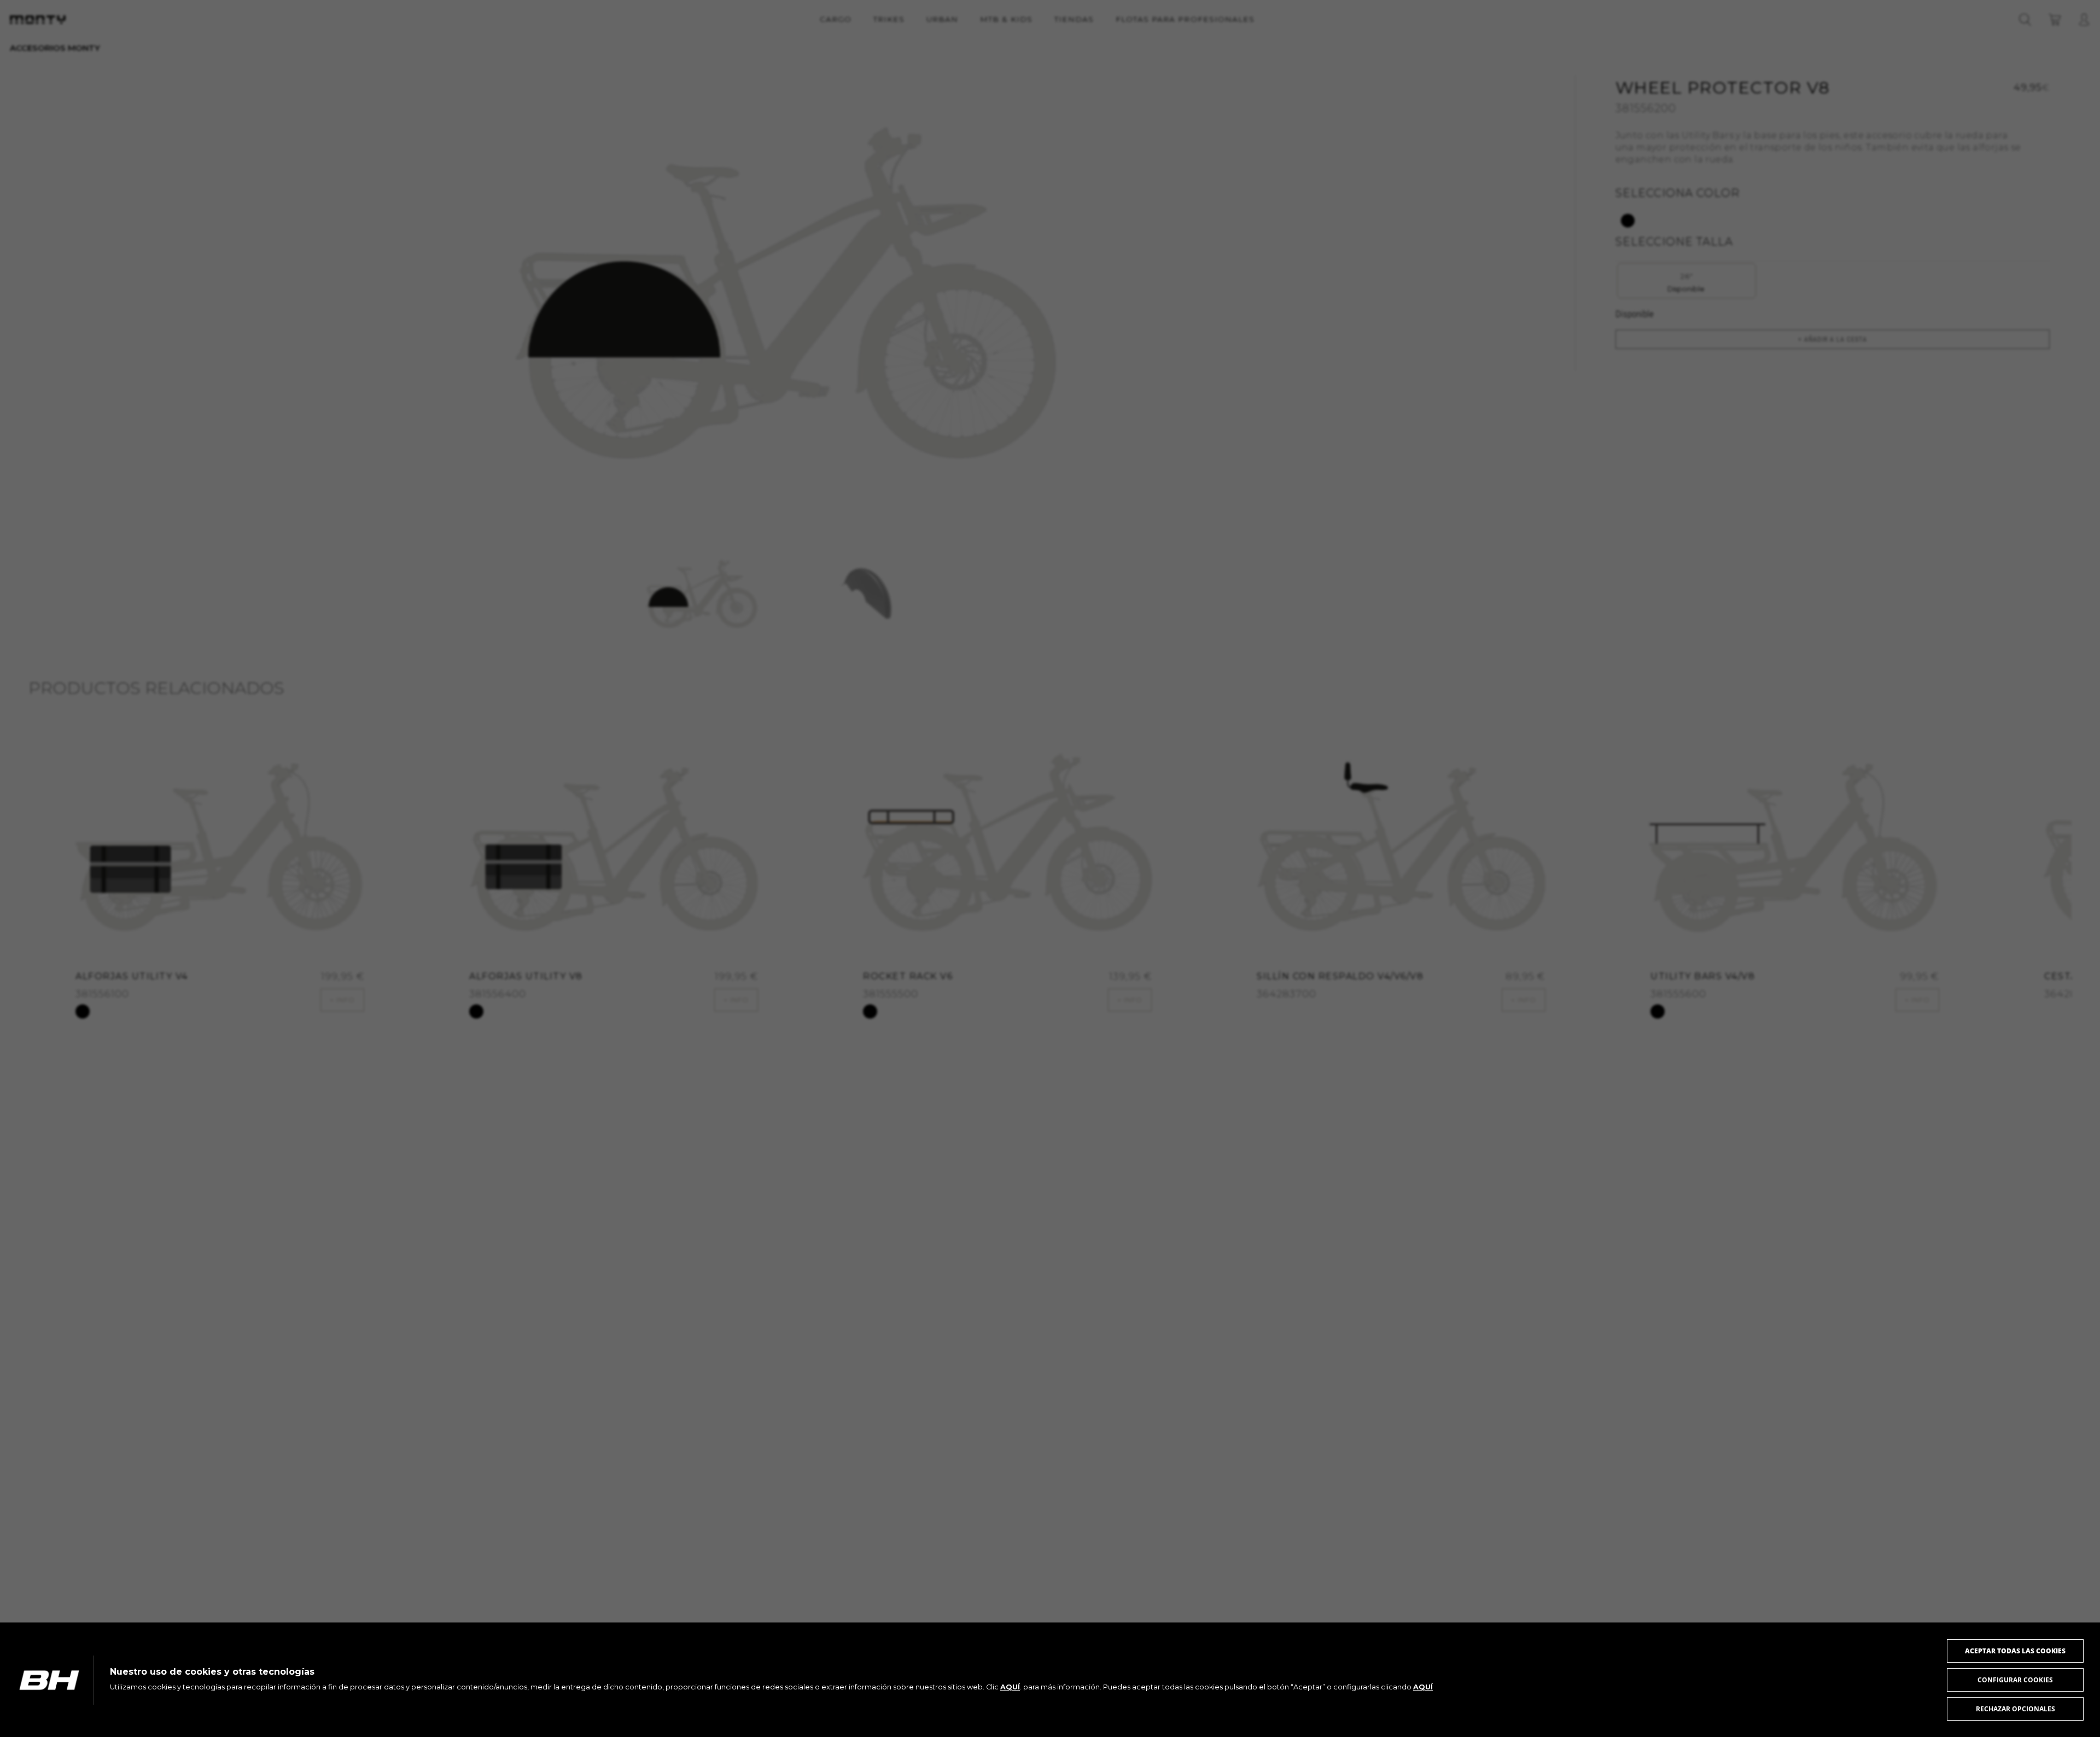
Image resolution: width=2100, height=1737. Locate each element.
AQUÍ (1010, 1687)
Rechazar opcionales (2016, 1709)
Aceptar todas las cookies (2015, 1651)
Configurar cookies (2015, 1680)
